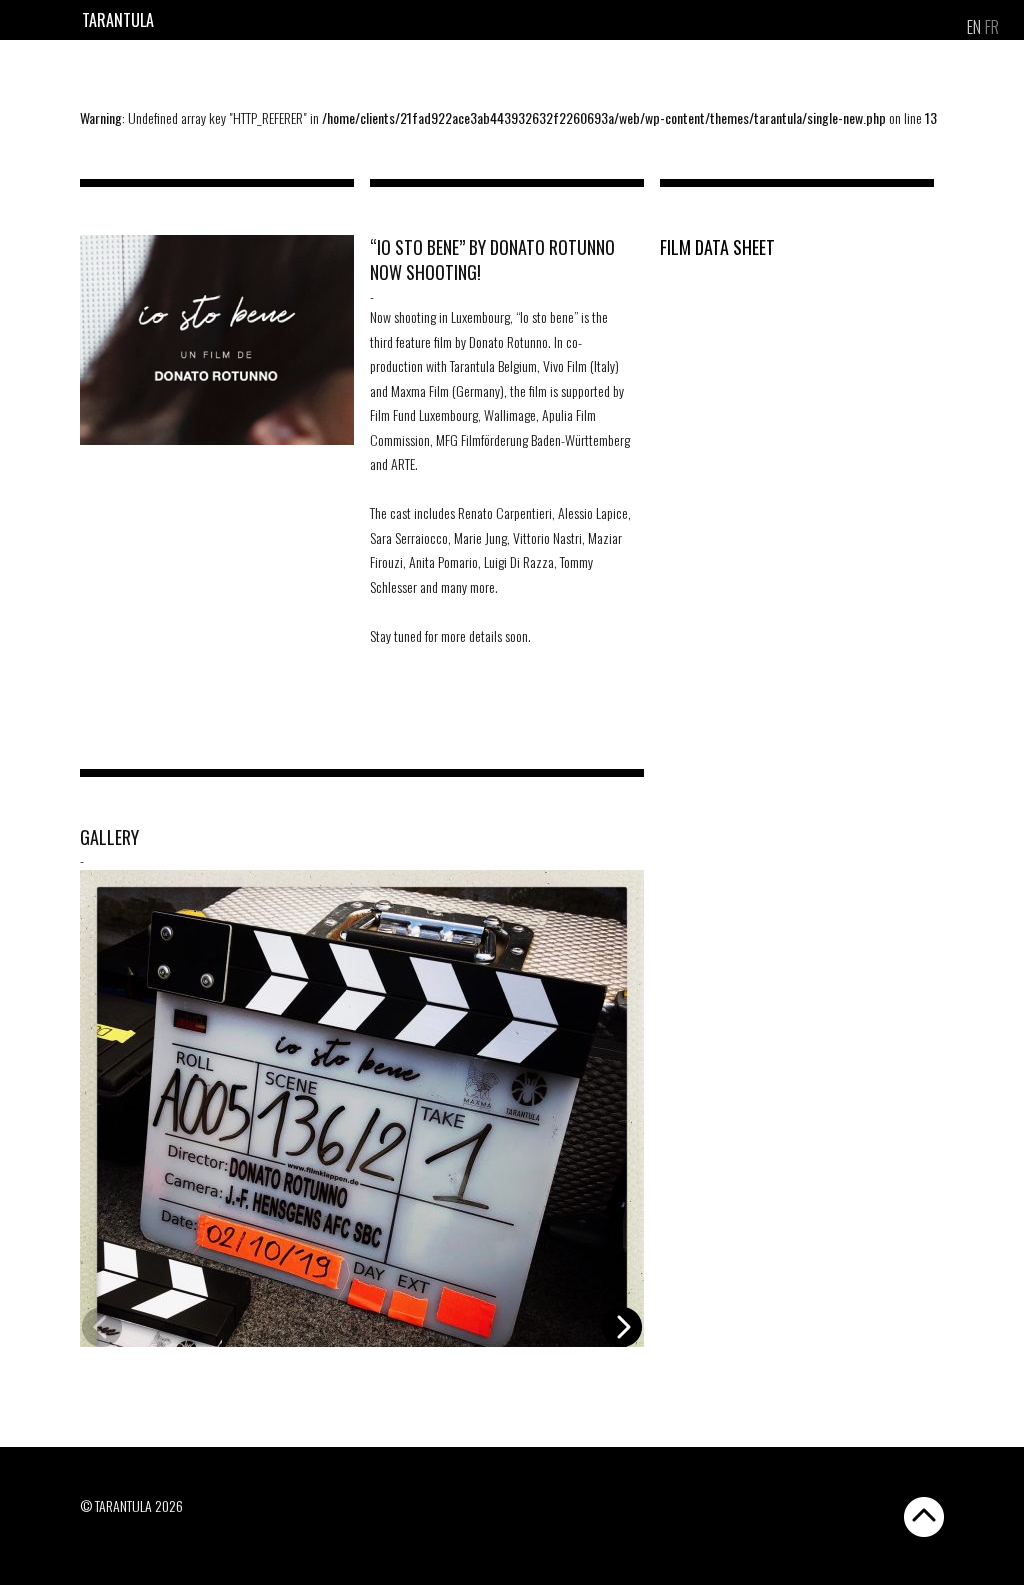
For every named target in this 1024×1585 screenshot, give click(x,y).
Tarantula (118, 20)
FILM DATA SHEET (717, 247)
